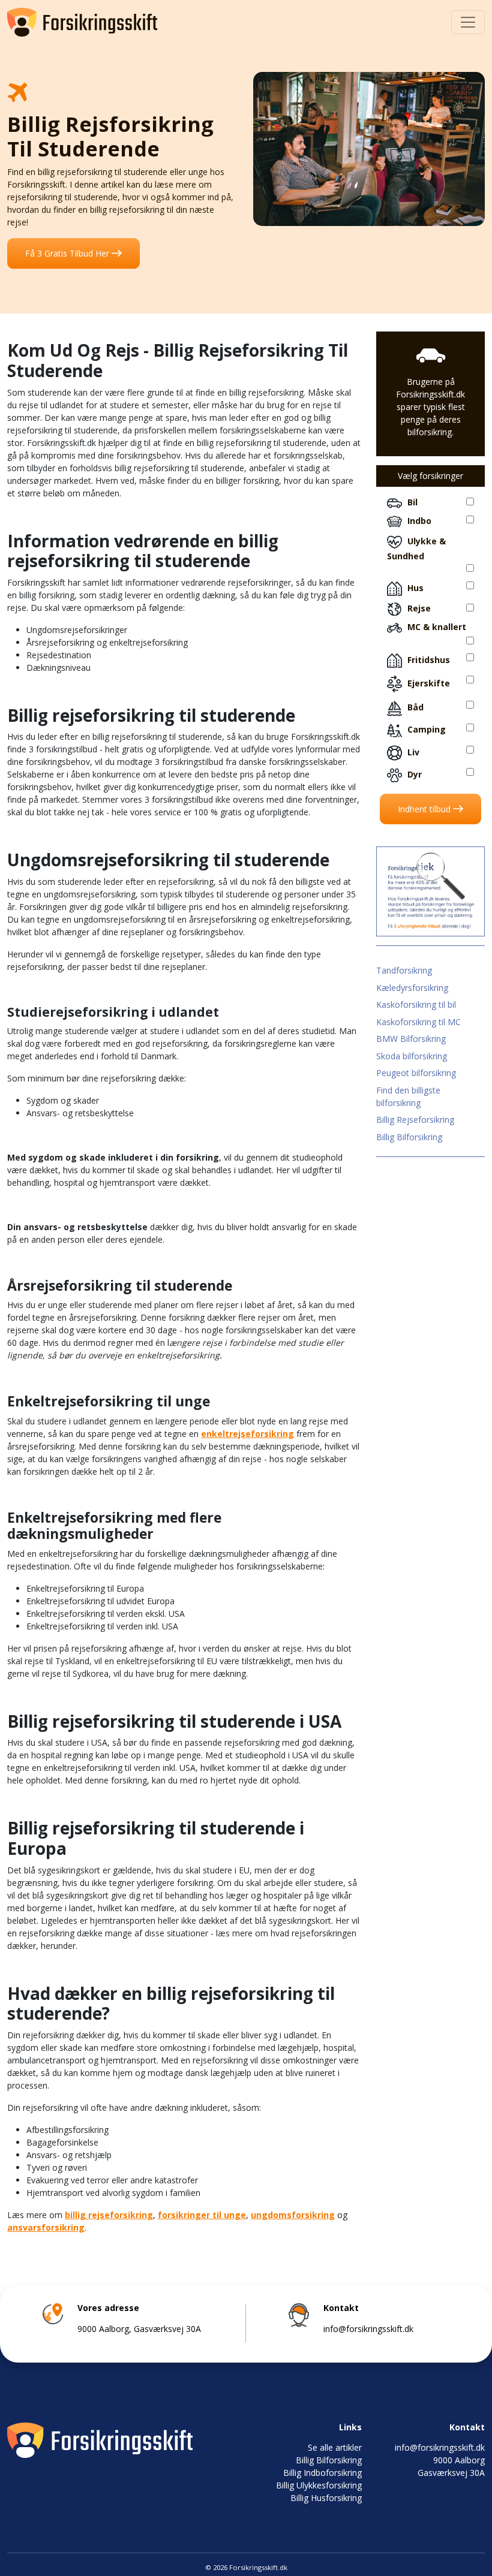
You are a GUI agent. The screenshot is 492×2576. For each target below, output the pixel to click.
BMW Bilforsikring (411, 1039)
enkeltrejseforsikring (247, 1434)
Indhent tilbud (425, 809)
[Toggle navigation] (468, 22)
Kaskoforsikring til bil (416, 1004)
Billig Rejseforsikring (415, 1120)
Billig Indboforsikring (322, 2473)
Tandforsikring (404, 970)
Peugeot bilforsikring (416, 1073)
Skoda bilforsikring (412, 1056)
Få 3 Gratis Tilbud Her (68, 253)
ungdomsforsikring (293, 2215)
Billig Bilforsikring (409, 1137)
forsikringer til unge (202, 2215)
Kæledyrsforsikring (412, 988)
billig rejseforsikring (109, 2215)
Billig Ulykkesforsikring (319, 2485)
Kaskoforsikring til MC (418, 1022)
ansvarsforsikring (46, 2227)
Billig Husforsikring (326, 2498)
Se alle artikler (335, 2447)
